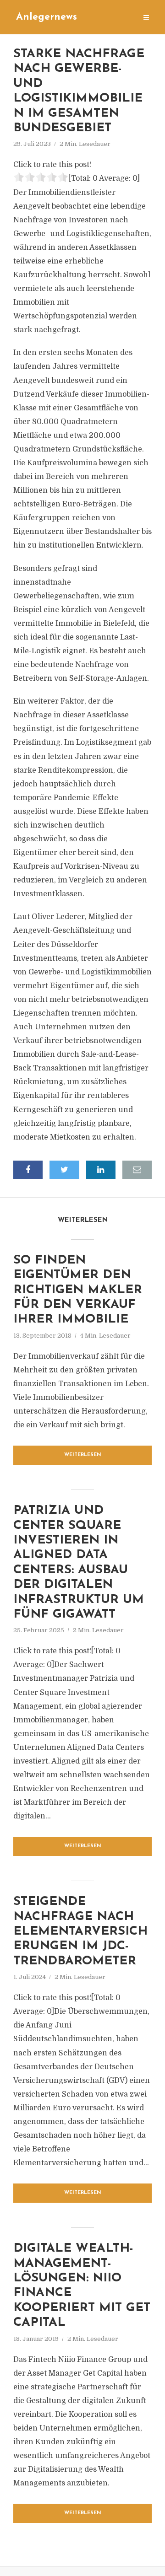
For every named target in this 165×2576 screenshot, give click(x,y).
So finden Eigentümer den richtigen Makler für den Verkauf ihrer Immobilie (78, 1290)
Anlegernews (47, 17)
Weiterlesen (83, 1455)
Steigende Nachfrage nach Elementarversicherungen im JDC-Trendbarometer (80, 1932)
